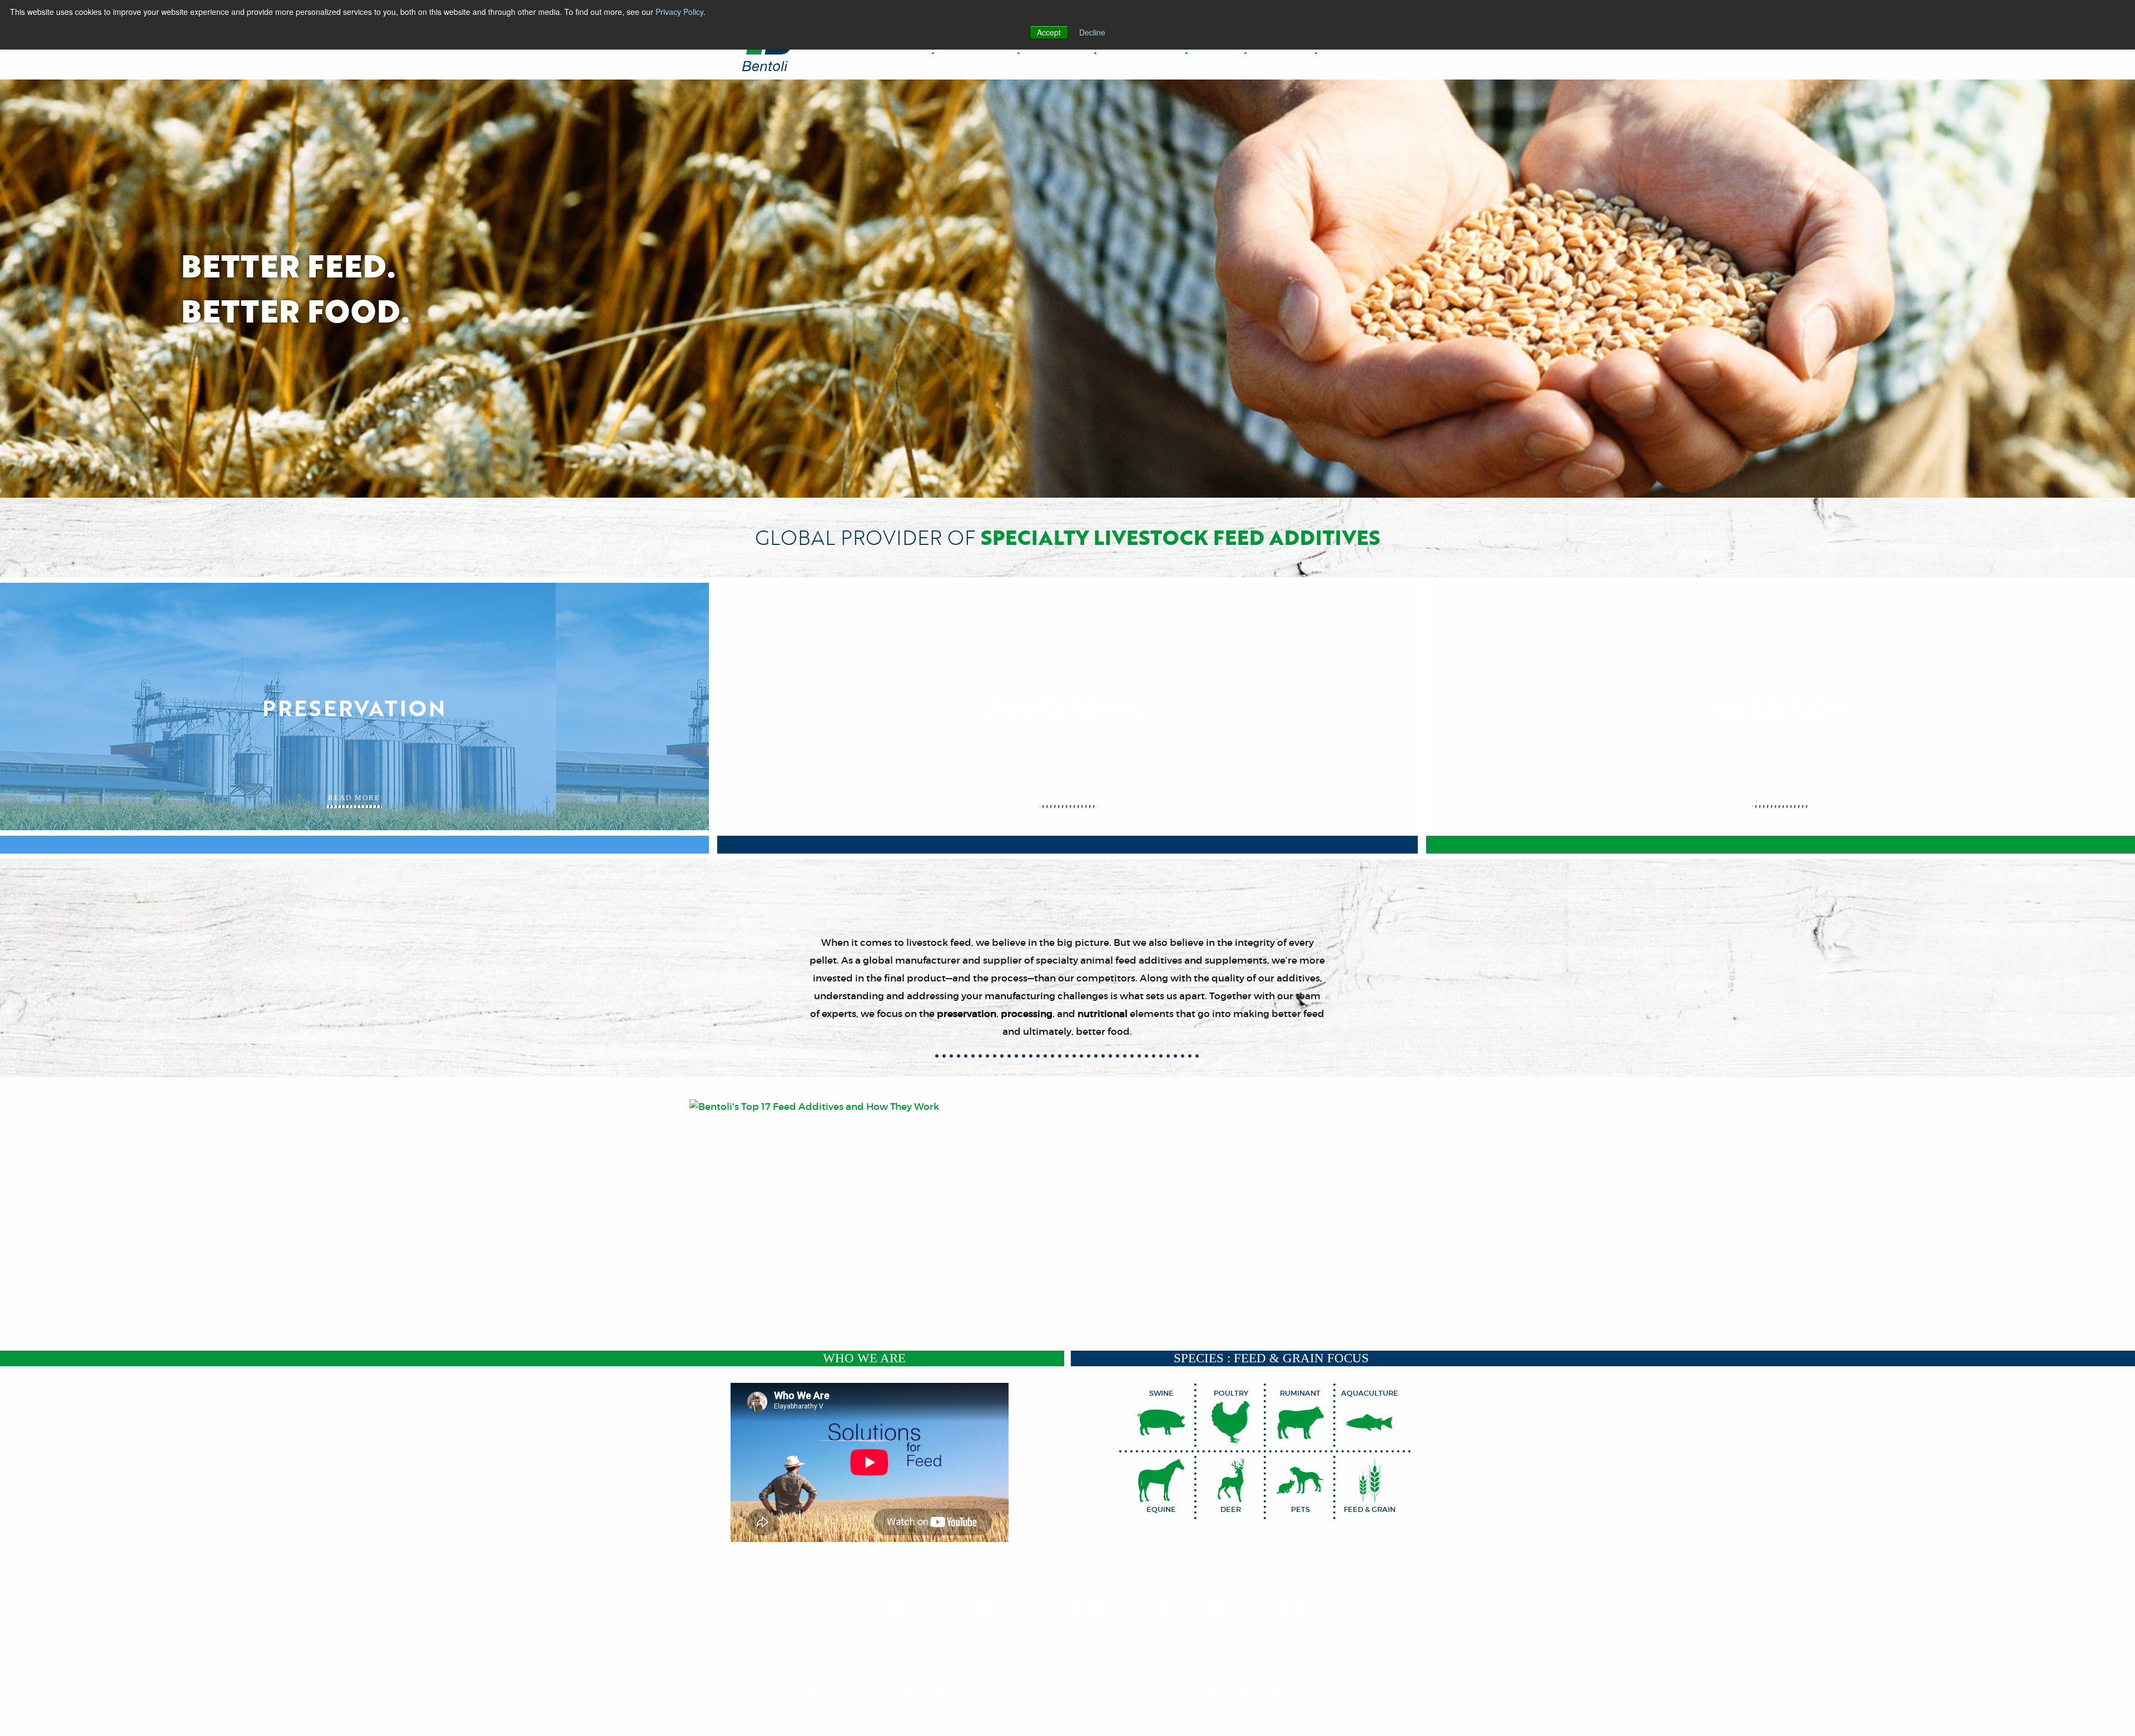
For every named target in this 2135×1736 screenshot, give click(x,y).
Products (905, 1608)
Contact (1292, 1608)
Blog (1161, 1608)
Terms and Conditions (917, 1693)
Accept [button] (1049, 32)
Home (829, 1608)
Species (991, 1608)
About (1218, 1608)
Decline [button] (1092, 32)
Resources (1083, 1608)
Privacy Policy (679, 12)
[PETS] (1300, 1480)
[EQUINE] (1161, 1480)
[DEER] (1231, 1480)
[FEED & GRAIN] (1370, 1480)
